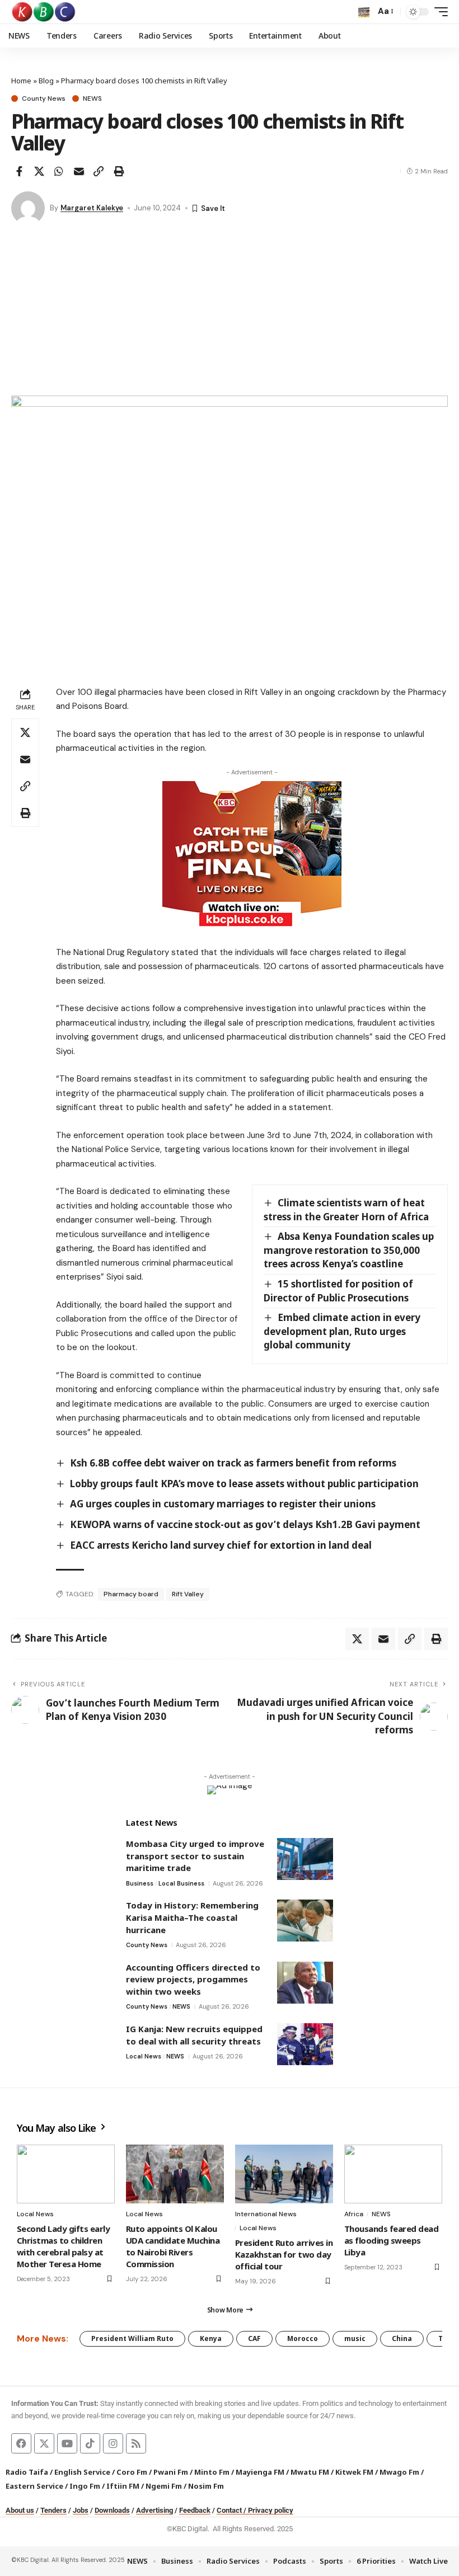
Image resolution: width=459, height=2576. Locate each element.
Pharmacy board (131, 1594)
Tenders (53, 2510)
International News (266, 2214)
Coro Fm (132, 2472)
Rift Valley (188, 1594)
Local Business (181, 1883)
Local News (144, 2056)
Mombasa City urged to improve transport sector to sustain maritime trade (195, 1856)
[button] (364, 12)
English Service (82, 2472)
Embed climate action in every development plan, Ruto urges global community (342, 1331)
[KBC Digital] (44, 12)
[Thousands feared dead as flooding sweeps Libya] (393, 2174)
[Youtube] (67, 2443)
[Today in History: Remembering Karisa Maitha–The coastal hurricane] (305, 1921)
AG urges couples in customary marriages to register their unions (223, 1504)
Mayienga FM (260, 2472)
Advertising (154, 2510)
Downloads (112, 2510)
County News (44, 98)
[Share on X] (39, 171)
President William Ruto (132, 2338)
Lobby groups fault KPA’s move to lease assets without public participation (244, 1484)
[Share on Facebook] (19, 171)
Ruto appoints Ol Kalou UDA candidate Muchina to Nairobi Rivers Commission (173, 2246)
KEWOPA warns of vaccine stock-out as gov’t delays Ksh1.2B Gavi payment (245, 1524)
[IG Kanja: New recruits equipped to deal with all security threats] (305, 2044)
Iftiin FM (123, 2486)
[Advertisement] (230, 312)
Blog (46, 81)
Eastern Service (34, 2486)
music (355, 2338)
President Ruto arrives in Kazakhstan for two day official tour (284, 2254)
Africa (354, 2214)
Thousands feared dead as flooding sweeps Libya (391, 2240)
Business (140, 1883)
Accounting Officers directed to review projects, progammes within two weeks (193, 1979)
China (402, 2338)
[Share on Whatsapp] (59, 171)
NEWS (92, 98)
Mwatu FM (310, 2472)
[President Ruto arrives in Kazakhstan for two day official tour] (284, 2174)
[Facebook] (21, 2443)
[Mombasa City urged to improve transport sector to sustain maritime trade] (305, 1859)
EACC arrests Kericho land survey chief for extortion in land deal (221, 1545)
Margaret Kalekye (92, 208)
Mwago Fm (399, 2472)
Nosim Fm (205, 2486)
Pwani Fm (171, 2472)
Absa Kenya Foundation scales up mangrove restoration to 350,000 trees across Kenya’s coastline (349, 1250)
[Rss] (136, 2443)
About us (20, 2510)
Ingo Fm (85, 2486)
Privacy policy (271, 2510)
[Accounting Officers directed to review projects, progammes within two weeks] (305, 1983)
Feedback (195, 2510)
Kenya (211, 2338)
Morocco (303, 2338)
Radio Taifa (27, 2472)
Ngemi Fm (164, 2486)
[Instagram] (113, 2443)
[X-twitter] (44, 2443)
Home (21, 81)
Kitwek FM (354, 2472)
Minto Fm (212, 2472)
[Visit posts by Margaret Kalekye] (28, 208)
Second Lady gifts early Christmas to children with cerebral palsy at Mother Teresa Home (63, 2246)
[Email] (79, 171)
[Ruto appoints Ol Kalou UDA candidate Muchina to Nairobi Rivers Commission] (175, 2174)
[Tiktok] (90, 2443)
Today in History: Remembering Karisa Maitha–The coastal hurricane (192, 1917)
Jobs (81, 2510)
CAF (254, 2338)
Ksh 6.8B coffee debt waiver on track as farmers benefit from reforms (233, 1463)
